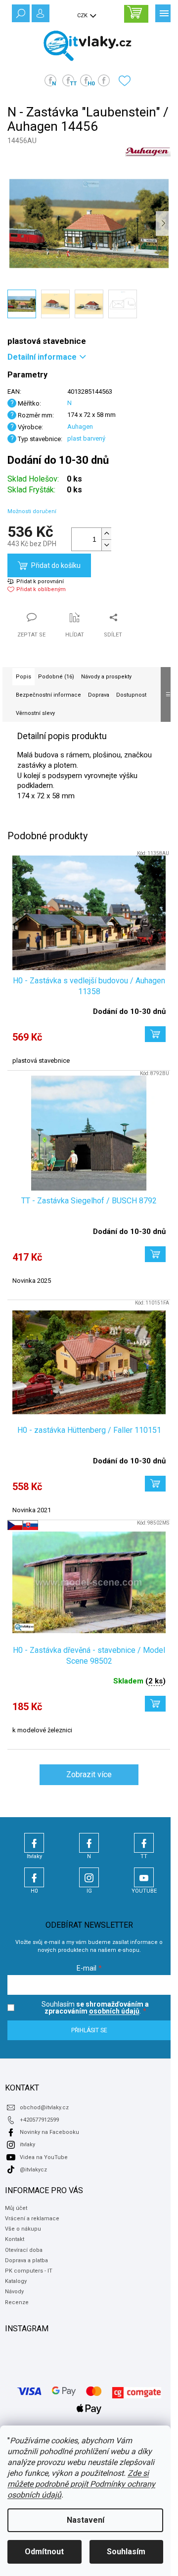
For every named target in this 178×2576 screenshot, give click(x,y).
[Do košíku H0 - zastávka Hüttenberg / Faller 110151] (155, 1484)
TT (144, 1843)
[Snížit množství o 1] (106, 545)
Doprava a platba (26, 2260)
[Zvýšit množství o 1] (106, 534)
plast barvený (86, 438)
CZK (83, 16)
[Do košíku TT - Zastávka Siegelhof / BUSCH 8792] (155, 1254)
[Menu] (163, 12)
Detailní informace (42, 357)
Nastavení (86, 2520)
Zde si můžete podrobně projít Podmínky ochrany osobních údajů (81, 2484)
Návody (14, 2292)
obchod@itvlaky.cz (44, 2108)
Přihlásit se (89, 2030)
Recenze (17, 2302)
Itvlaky (34, 1843)
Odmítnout (44, 2552)
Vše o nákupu (23, 2229)
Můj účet (16, 2208)
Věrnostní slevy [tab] (35, 713)
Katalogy (16, 2281)
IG (89, 1877)
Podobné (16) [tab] (56, 677)
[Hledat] (20, 12)
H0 (34, 1877)
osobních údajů (114, 2011)
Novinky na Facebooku (49, 2132)
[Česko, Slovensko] (89, 1583)
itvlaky (27, 2145)
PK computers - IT (29, 2271)
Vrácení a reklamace (32, 2219)
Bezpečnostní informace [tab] (48, 695)
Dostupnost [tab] (131, 695)
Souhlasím (126, 2552)
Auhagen (80, 427)
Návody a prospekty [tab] (106, 677)
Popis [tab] (23, 677)
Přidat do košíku (56, 565)
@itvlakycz (33, 2170)
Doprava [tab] (99, 695)
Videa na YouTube (44, 2157)
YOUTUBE (144, 1877)
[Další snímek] (163, 224)
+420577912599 (39, 2120)
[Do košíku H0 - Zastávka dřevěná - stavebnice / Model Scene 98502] (155, 1704)
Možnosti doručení (32, 511)
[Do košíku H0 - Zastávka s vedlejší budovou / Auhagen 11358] (155, 1034)
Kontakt (15, 2239)
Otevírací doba (24, 2250)
